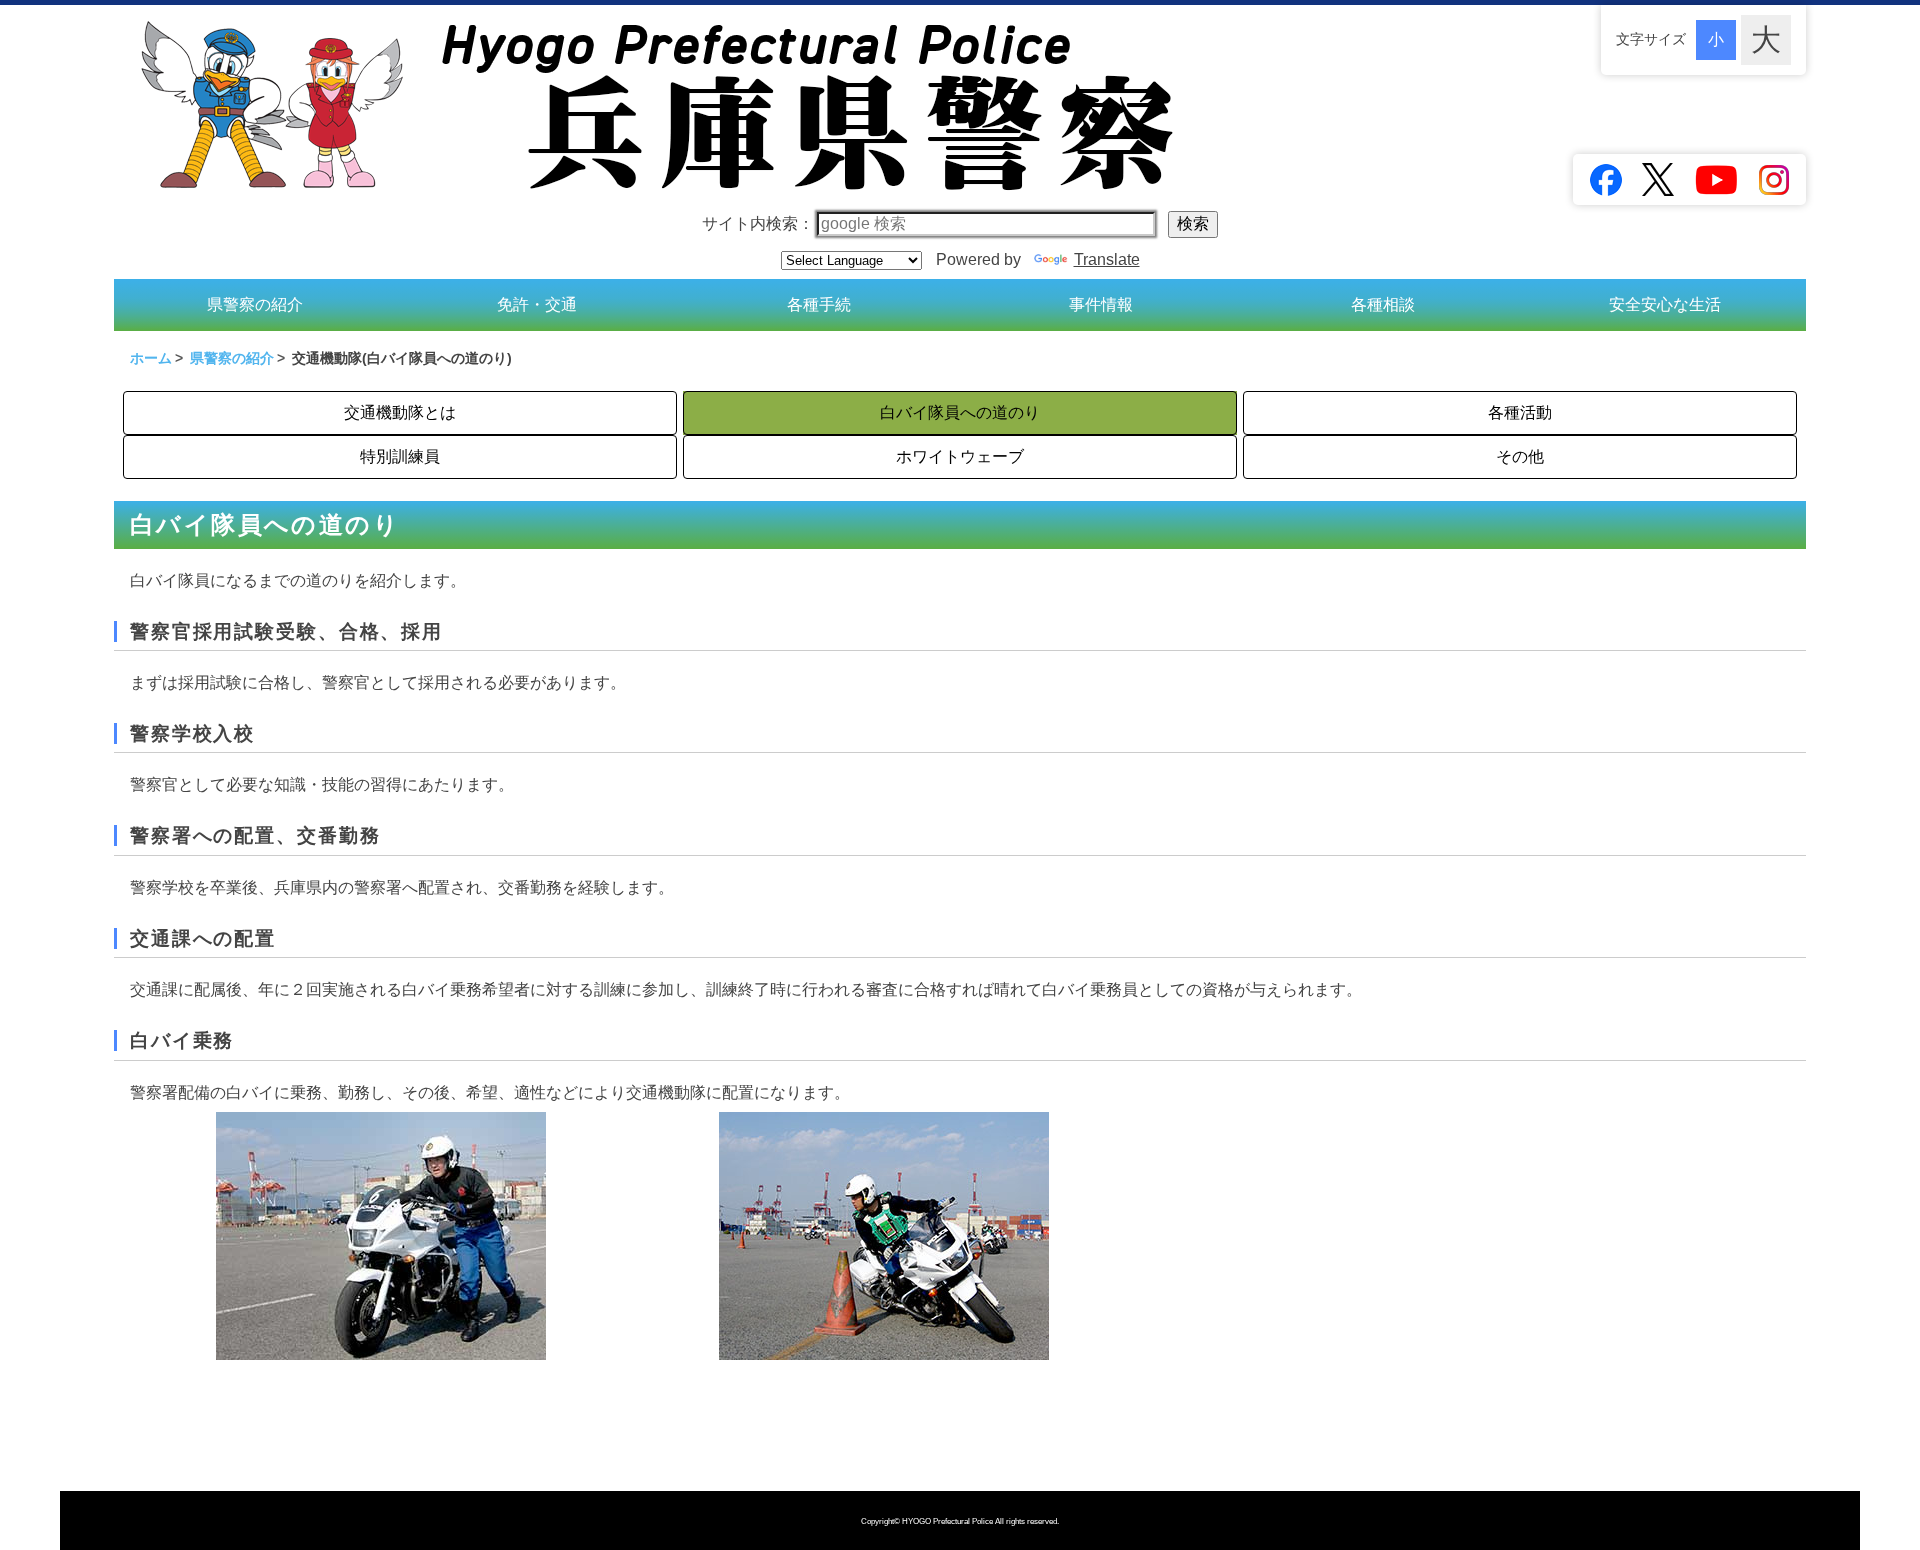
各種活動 (1520, 412)
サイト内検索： (758, 223)
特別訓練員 (400, 456)
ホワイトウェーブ (960, 456)
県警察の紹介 (255, 304)
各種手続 (819, 304)
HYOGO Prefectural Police (948, 1521)
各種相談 (1383, 304)
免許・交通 (537, 304)
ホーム (151, 358)
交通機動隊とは (400, 412)
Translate (1107, 259)
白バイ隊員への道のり (960, 412)
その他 (1520, 456)
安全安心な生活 (1665, 304)
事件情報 (1101, 304)
